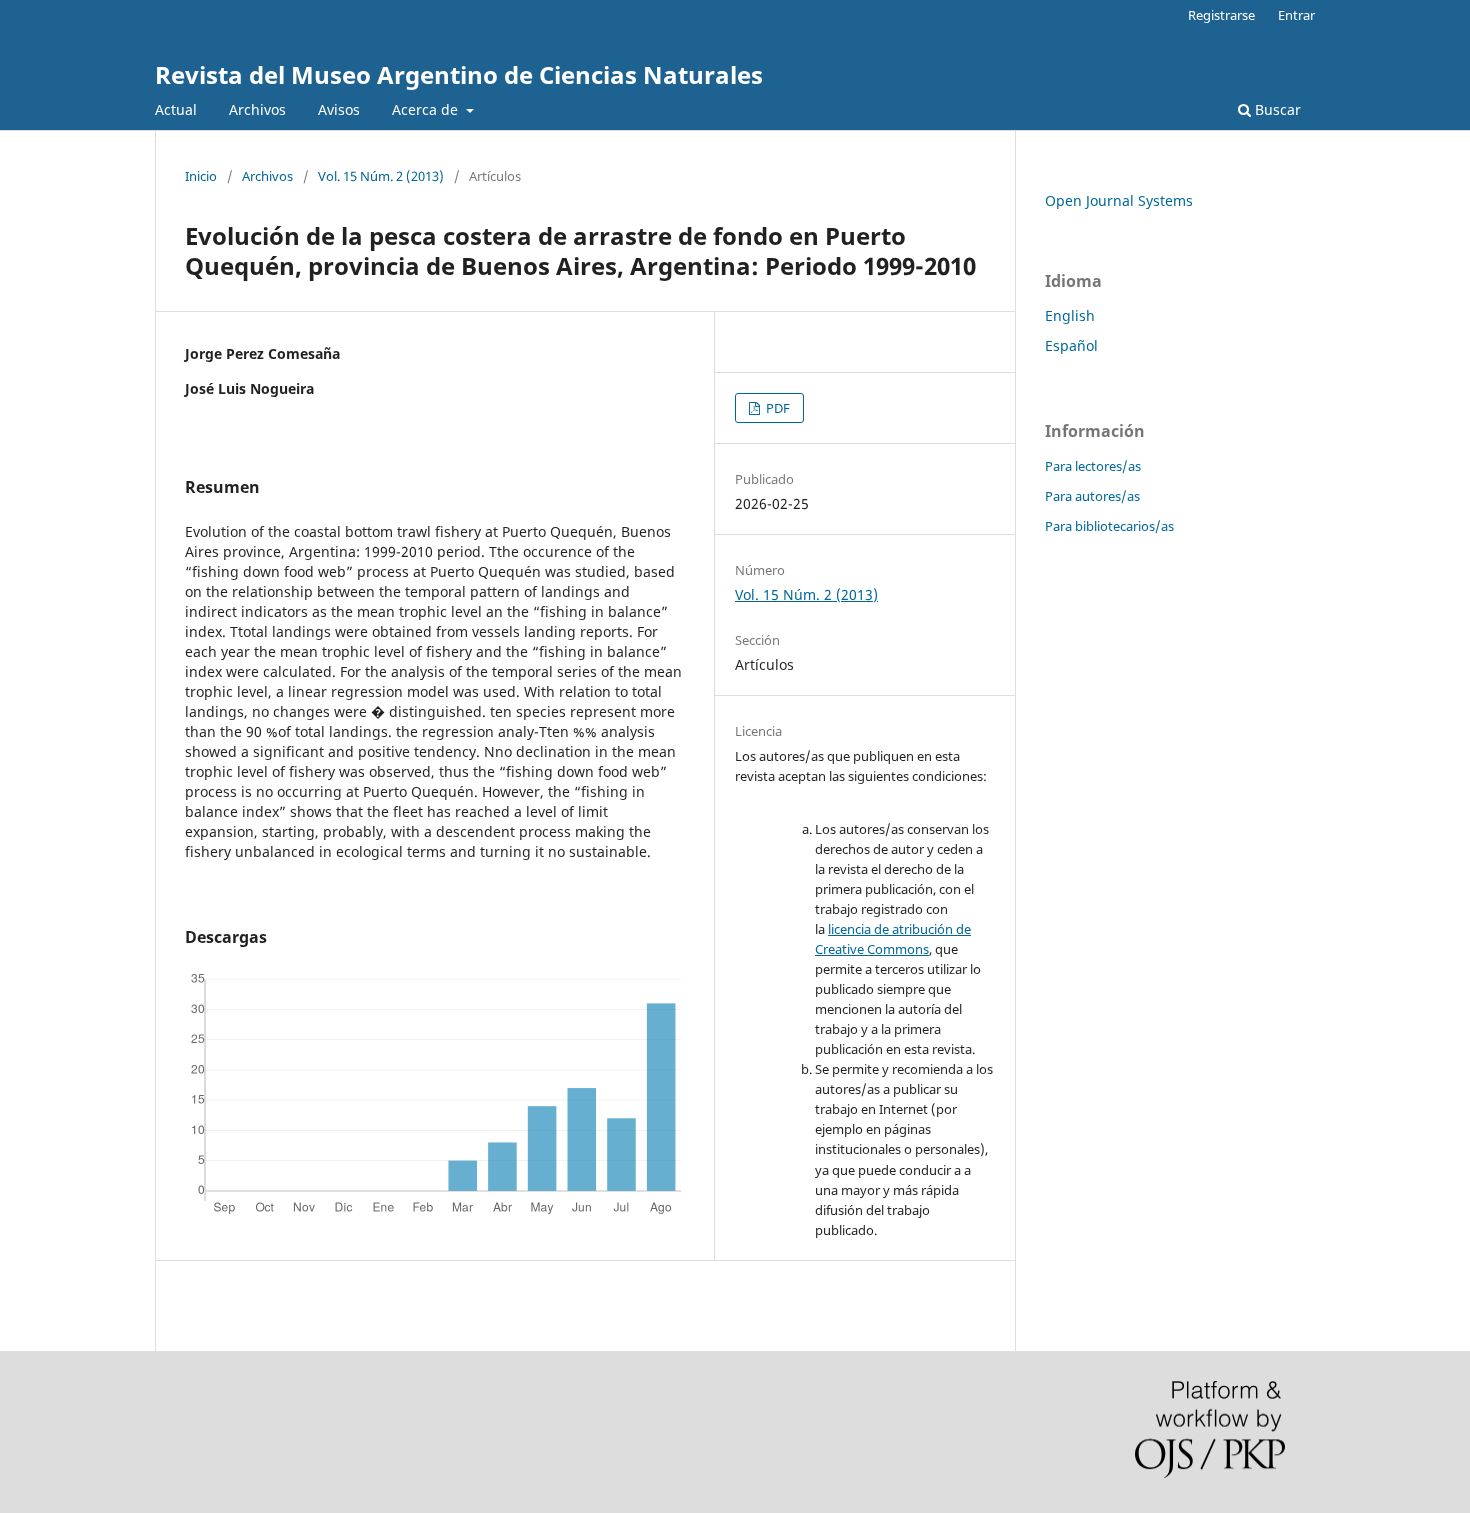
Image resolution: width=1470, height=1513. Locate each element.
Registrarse (1221, 15)
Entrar (1296, 15)
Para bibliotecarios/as (1109, 526)
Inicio (201, 176)
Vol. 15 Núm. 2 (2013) (381, 176)
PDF (776, 408)
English (1070, 315)
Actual (176, 109)
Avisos (339, 109)
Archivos (257, 109)
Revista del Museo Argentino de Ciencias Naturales (459, 74)
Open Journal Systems (1119, 200)
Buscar (1276, 109)
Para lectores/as (1093, 466)
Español (1071, 345)
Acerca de (427, 109)
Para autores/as (1092, 496)
